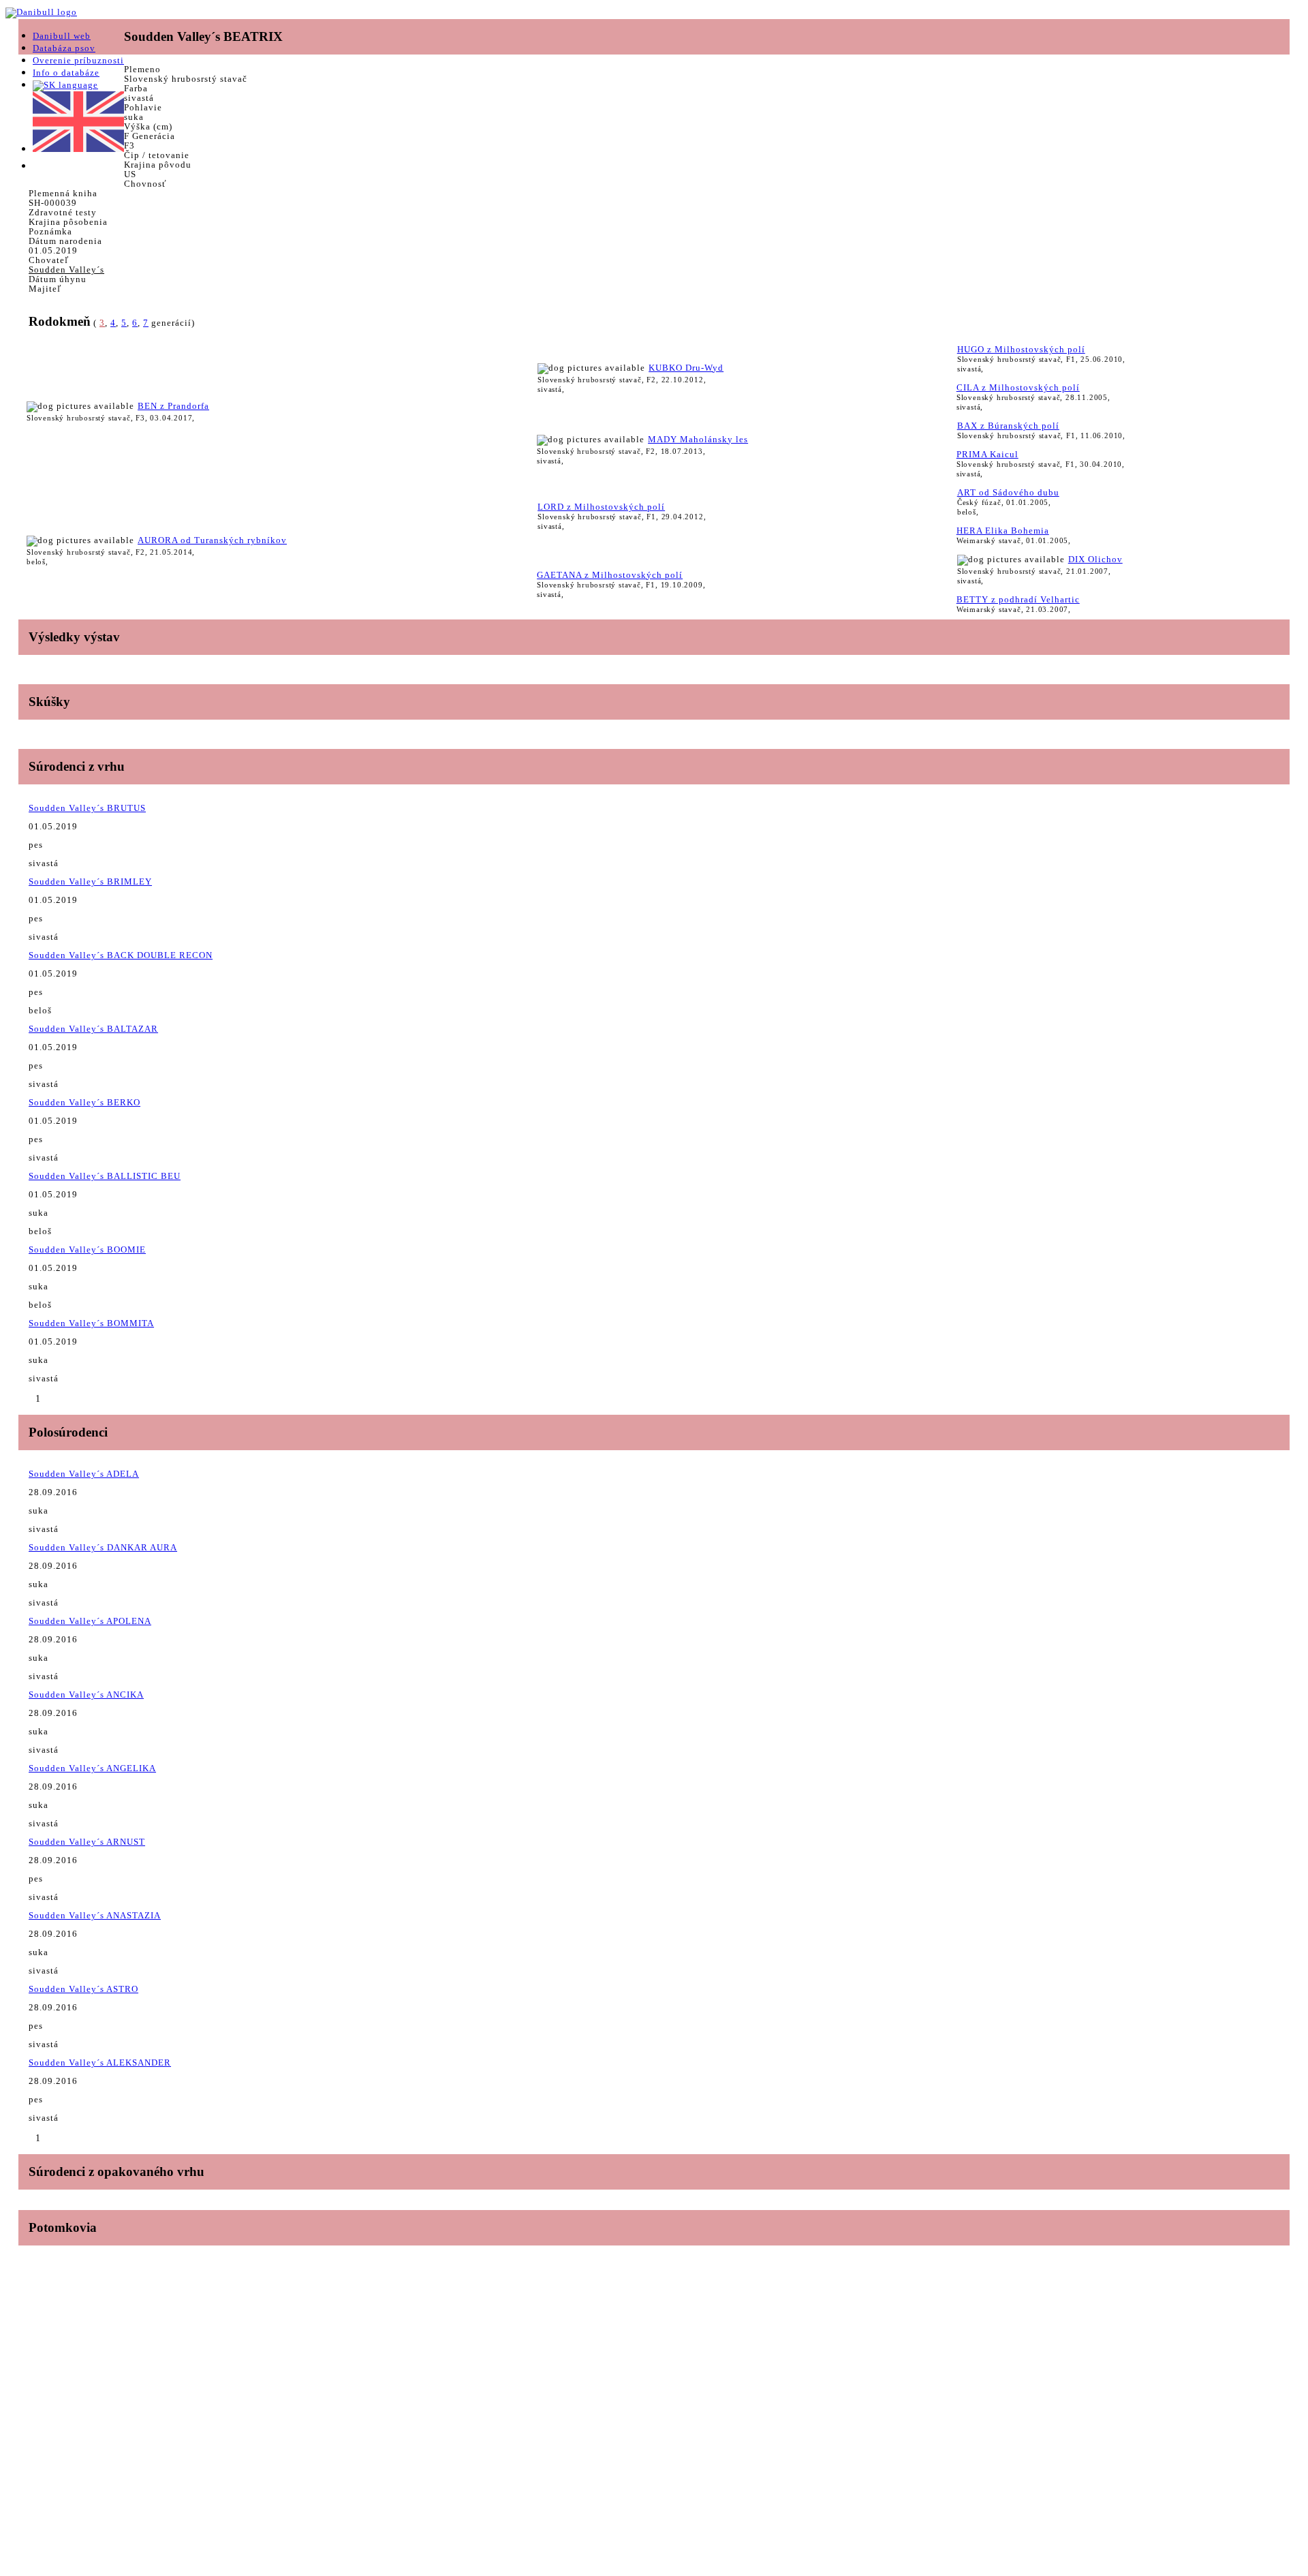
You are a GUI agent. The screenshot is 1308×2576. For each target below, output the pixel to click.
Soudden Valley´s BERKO (84, 1102)
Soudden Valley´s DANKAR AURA (103, 1547)
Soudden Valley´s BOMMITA (91, 1323)
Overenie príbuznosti (78, 60)
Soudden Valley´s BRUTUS (87, 808)
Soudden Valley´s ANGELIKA (92, 1768)
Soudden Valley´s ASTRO (83, 1989)
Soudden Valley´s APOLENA (90, 1621)
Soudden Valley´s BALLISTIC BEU (105, 1176)
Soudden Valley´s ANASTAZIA (95, 1915)
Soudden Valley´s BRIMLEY (90, 881)
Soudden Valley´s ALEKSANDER (100, 2063)
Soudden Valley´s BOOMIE (87, 1249)
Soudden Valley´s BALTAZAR (93, 1029)
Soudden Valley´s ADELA (84, 1474)
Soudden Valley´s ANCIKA (86, 1695)
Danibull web (62, 36)
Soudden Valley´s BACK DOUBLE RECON (121, 955)
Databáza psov (64, 48)
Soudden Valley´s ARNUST (87, 1842)
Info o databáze (66, 73)
